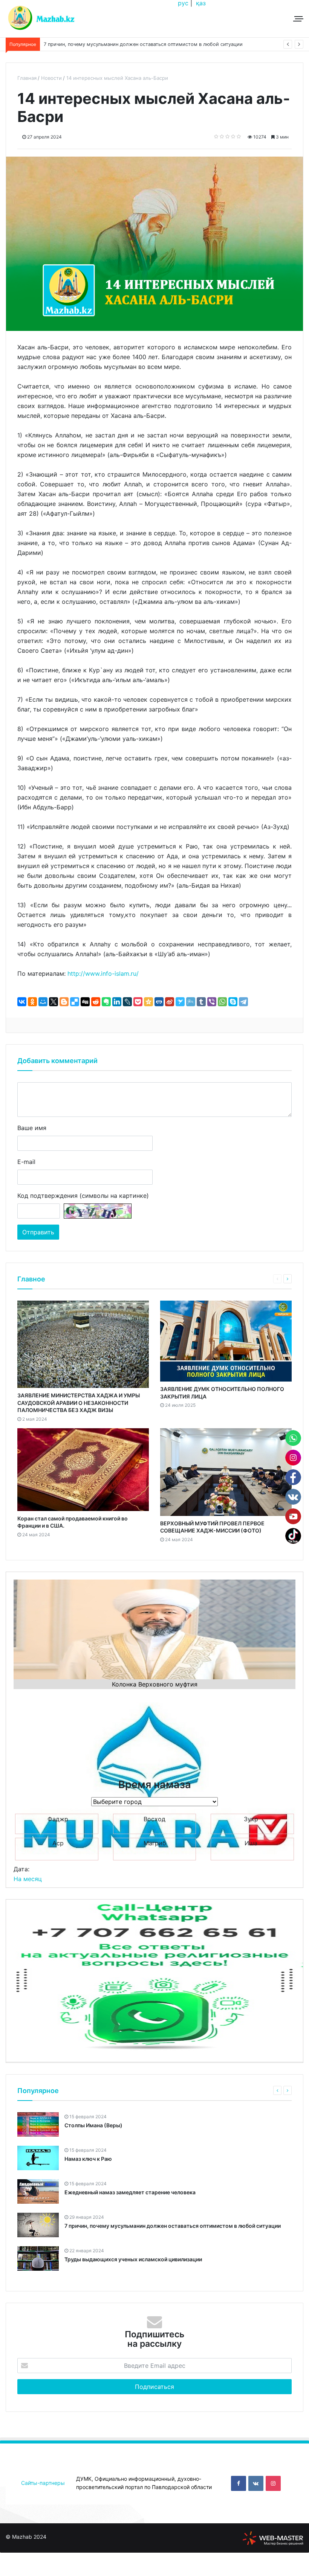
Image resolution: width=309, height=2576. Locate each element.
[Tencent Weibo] (191, 1002)
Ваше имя (32, 1128)
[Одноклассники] (32, 1002)
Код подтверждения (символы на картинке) (83, 1196)
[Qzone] (148, 1002)
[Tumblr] (201, 1002)
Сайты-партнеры (43, 2483)
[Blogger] (64, 1002)
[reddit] (96, 1002)
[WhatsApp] (222, 1002)
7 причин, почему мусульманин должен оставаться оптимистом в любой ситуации (173, 2226)
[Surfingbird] (180, 1002)
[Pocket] (138, 1002)
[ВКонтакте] (22, 1002)
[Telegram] (243, 1002)
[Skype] (233, 1002)
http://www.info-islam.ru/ (103, 973)
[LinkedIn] (117, 1002)
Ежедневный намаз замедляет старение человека (103, 44)
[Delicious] (75, 1002)
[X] (54, 1002)
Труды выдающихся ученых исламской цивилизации (133, 2259)
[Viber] (212, 1002)
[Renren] (159, 1002)
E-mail (26, 1162)
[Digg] (85, 1002)
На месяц (28, 1879)
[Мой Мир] (43, 1002)
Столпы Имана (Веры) (93, 2125)
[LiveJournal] (127, 1002)
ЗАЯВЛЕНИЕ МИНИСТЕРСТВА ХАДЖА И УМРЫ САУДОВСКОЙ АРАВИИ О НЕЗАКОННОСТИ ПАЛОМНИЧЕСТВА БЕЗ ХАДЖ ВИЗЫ (79, 1403)
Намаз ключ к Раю (88, 2159)
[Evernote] (106, 1002)
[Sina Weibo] (170, 1002)
